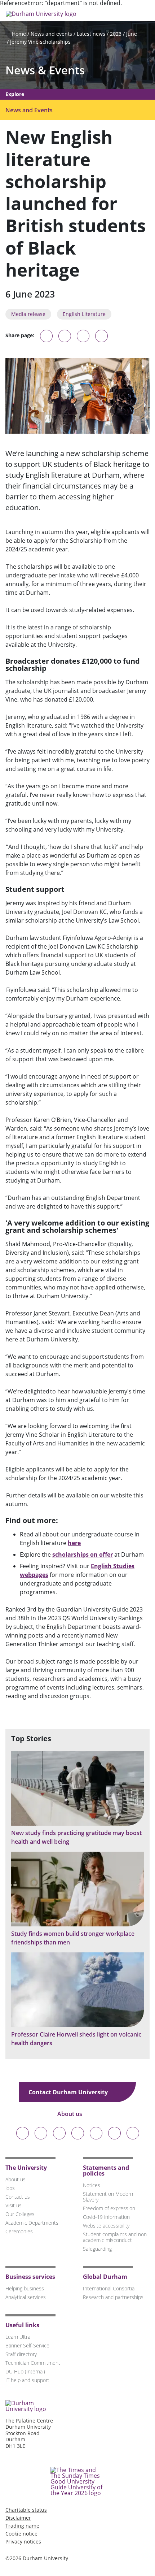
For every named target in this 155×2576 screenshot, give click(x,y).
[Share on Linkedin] (101, 336)
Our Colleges (20, 2214)
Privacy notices (23, 2542)
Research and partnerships (113, 2297)
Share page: (20, 335)
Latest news (91, 34)
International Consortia (109, 2288)
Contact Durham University (69, 2092)
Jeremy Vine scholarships (40, 42)
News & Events (45, 70)
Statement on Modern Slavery (108, 2197)
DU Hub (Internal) (25, 2371)
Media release (28, 314)
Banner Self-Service (27, 2345)
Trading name (22, 2526)
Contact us (18, 2197)
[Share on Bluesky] (46, 339)
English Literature (84, 314)
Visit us (14, 2205)
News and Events (29, 110)
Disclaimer (18, 2518)
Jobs (10, 2188)
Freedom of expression (109, 2208)
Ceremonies (19, 2231)
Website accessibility (106, 2226)
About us (70, 2114)
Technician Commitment (33, 2363)
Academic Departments (32, 2223)
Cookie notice (21, 2534)
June (132, 34)
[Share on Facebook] (83, 336)
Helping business (25, 2288)
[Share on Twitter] (65, 336)
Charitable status (26, 2510)
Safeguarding (97, 2249)
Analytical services (26, 2297)
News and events (51, 34)
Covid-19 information (106, 2217)
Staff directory (21, 2354)
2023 (116, 34)
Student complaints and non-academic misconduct (116, 2237)
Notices (92, 2185)
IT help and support (27, 2380)
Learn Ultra (18, 2337)
